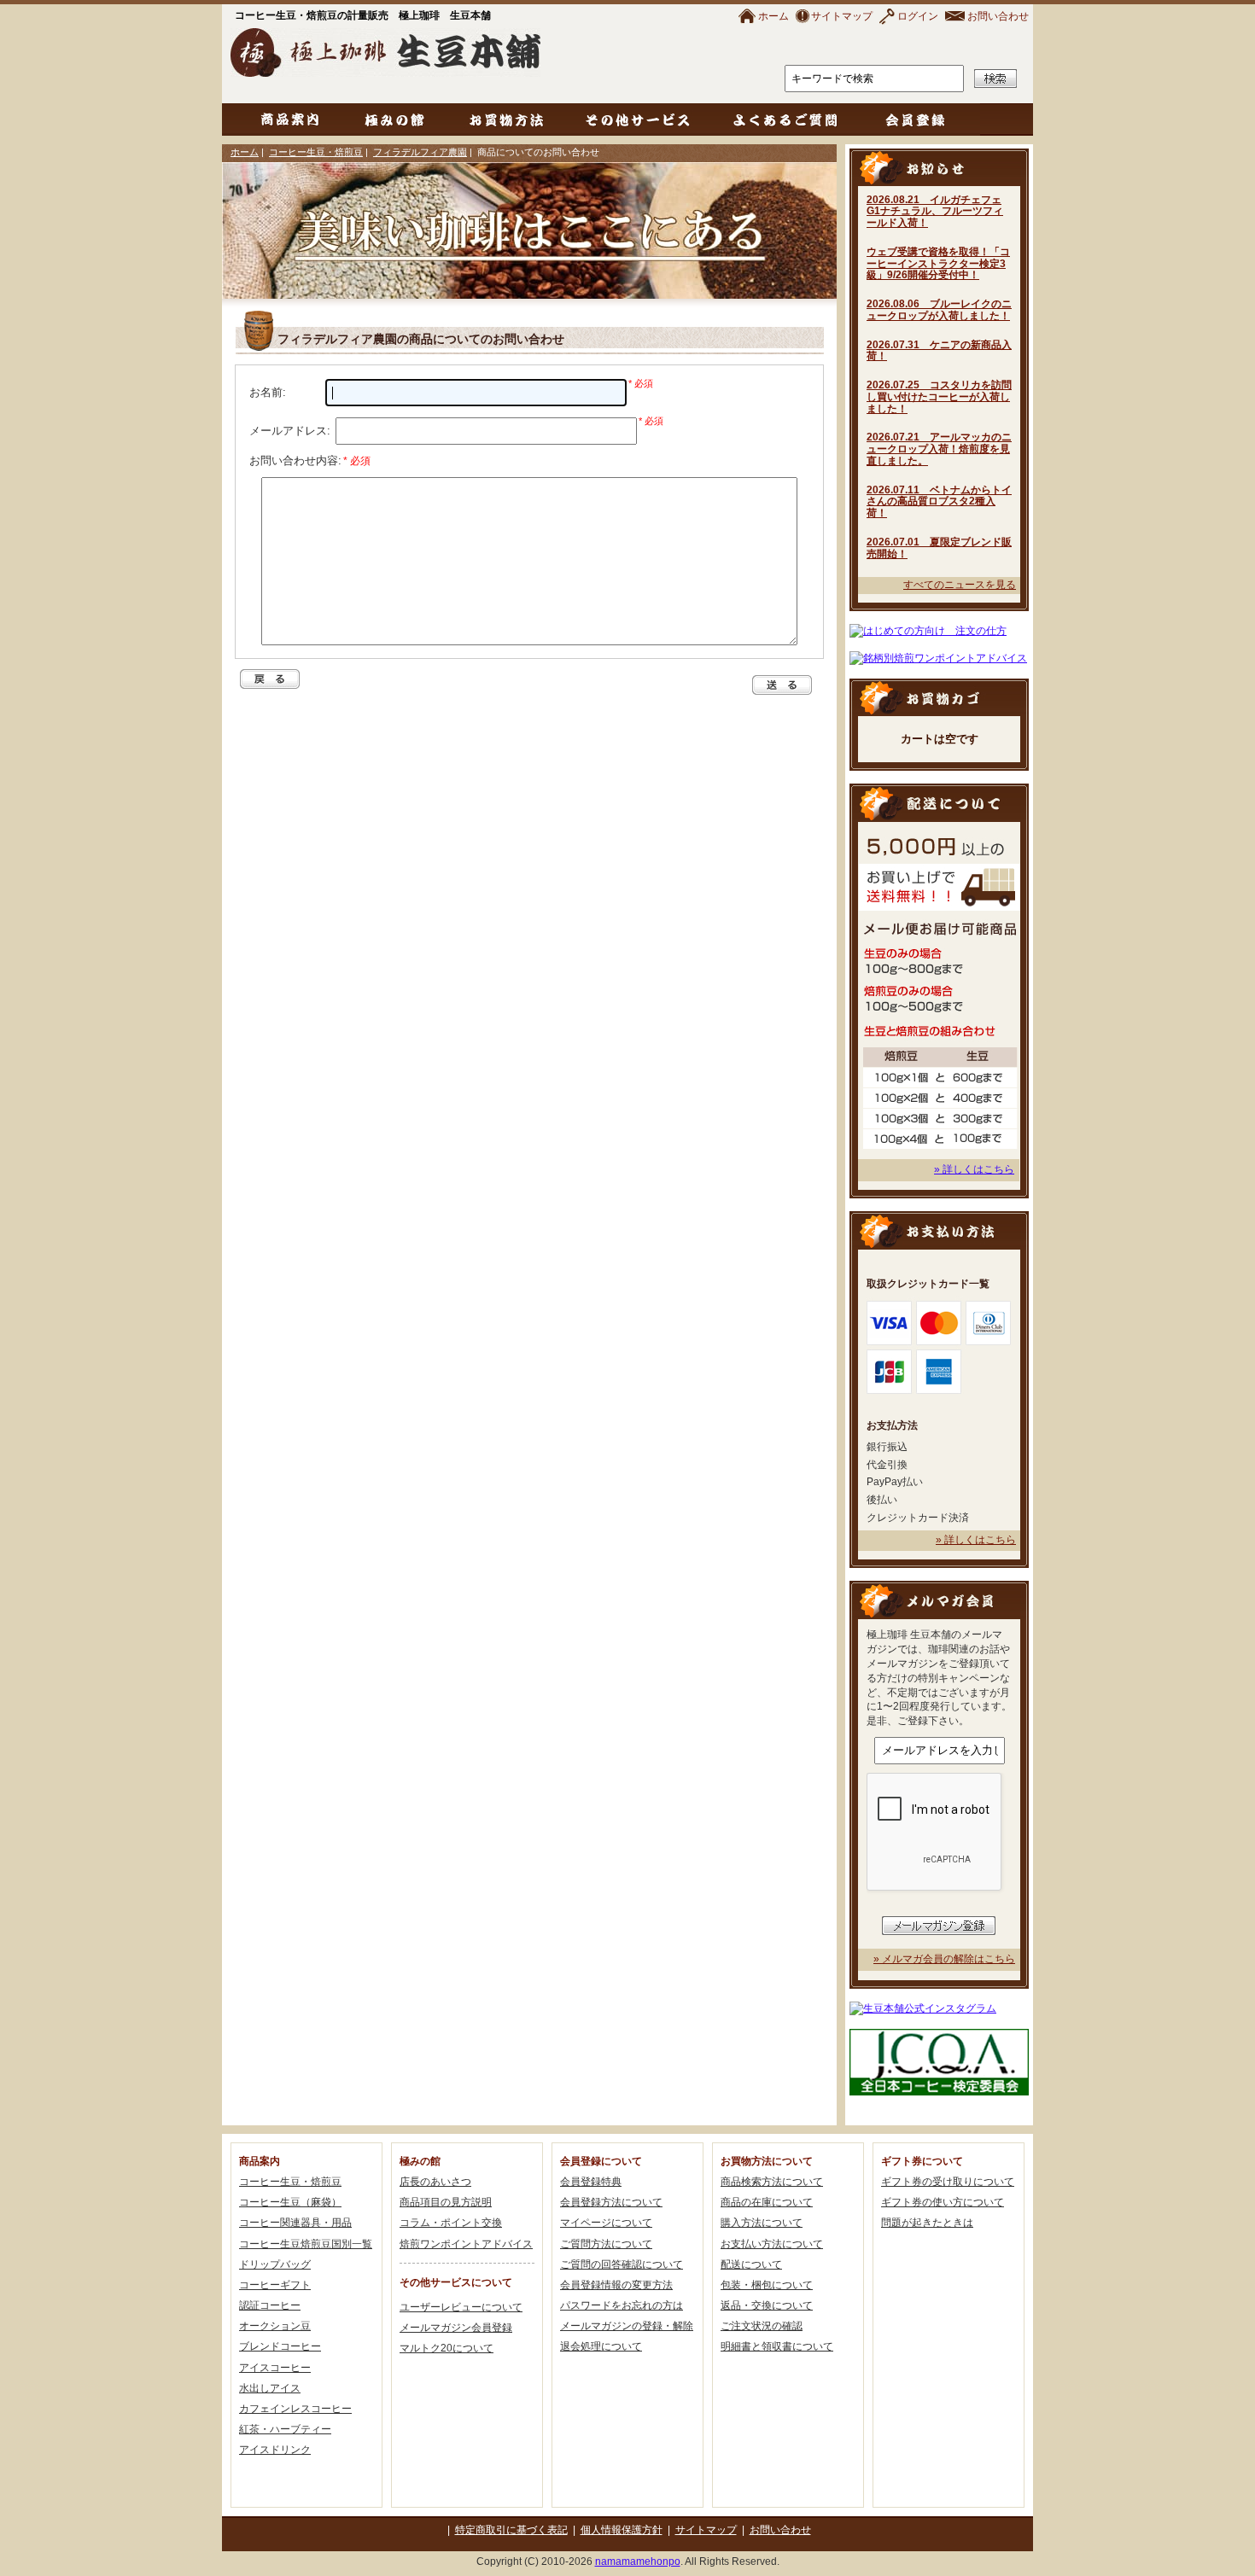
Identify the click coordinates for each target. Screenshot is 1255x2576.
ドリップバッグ (275, 2264)
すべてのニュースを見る (960, 585)
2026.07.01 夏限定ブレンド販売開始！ (939, 548)
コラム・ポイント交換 (451, 2223)
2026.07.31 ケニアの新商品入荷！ (939, 351)
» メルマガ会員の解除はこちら (944, 1959)
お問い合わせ (998, 16)
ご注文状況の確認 (762, 2326)
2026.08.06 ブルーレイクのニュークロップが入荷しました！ (939, 310)
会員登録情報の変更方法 (616, 2285)
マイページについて (606, 2223)
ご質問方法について (606, 2244)
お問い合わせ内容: (309, 460)
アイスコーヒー (275, 2368)
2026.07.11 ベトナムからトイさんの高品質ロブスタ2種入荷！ (939, 502)
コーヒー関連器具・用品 (295, 2223)
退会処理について (601, 2346)
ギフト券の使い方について (943, 2202)
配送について (751, 2264)
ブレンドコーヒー (280, 2346)
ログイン (918, 16)
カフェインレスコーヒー (295, 2409)
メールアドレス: (290, 431)
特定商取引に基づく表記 (511, 2530)
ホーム (773, 16)
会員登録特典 (591, 2182)
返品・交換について (767, 2305)
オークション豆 (275, 2326)
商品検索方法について (772, 2182)
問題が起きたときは (927, 2223)
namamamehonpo (638, 2561)
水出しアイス (270, 2388)
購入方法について (762, 2223)
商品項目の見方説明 (446, 2202)
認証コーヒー (270, 2305)
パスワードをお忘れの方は (622, 2305)
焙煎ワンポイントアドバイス (466, 2244)
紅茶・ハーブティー (285, 2429)
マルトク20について (447, 2348)
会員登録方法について (611, 2202)
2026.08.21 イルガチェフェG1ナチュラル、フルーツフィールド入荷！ (935, 212)
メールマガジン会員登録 (456, 2328)
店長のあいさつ (435, 2182)
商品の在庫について (767, 2202)
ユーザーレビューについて (461, 2307)
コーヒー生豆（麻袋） (290, 2202)
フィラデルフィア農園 (420, 152)
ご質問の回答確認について (622, 2264)
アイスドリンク (275, 2450)
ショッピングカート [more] (939, 697)
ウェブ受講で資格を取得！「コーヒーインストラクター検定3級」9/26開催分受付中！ (938, 264)
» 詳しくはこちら (974, 1169)
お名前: (268, 393)
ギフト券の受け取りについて (948, 2182)
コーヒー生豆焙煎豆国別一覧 (306, 2244)
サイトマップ (842, 16)
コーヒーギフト (275, 2285)
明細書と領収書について (777, 2346)
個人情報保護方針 (622, 2530)
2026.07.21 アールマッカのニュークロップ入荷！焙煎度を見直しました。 (939, 449)
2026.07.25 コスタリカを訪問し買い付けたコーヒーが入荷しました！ (939, 397)
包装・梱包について (767, 2285)
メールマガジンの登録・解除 (627, 2326)
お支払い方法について (772, 2244)
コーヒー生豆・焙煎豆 (316, 152)
